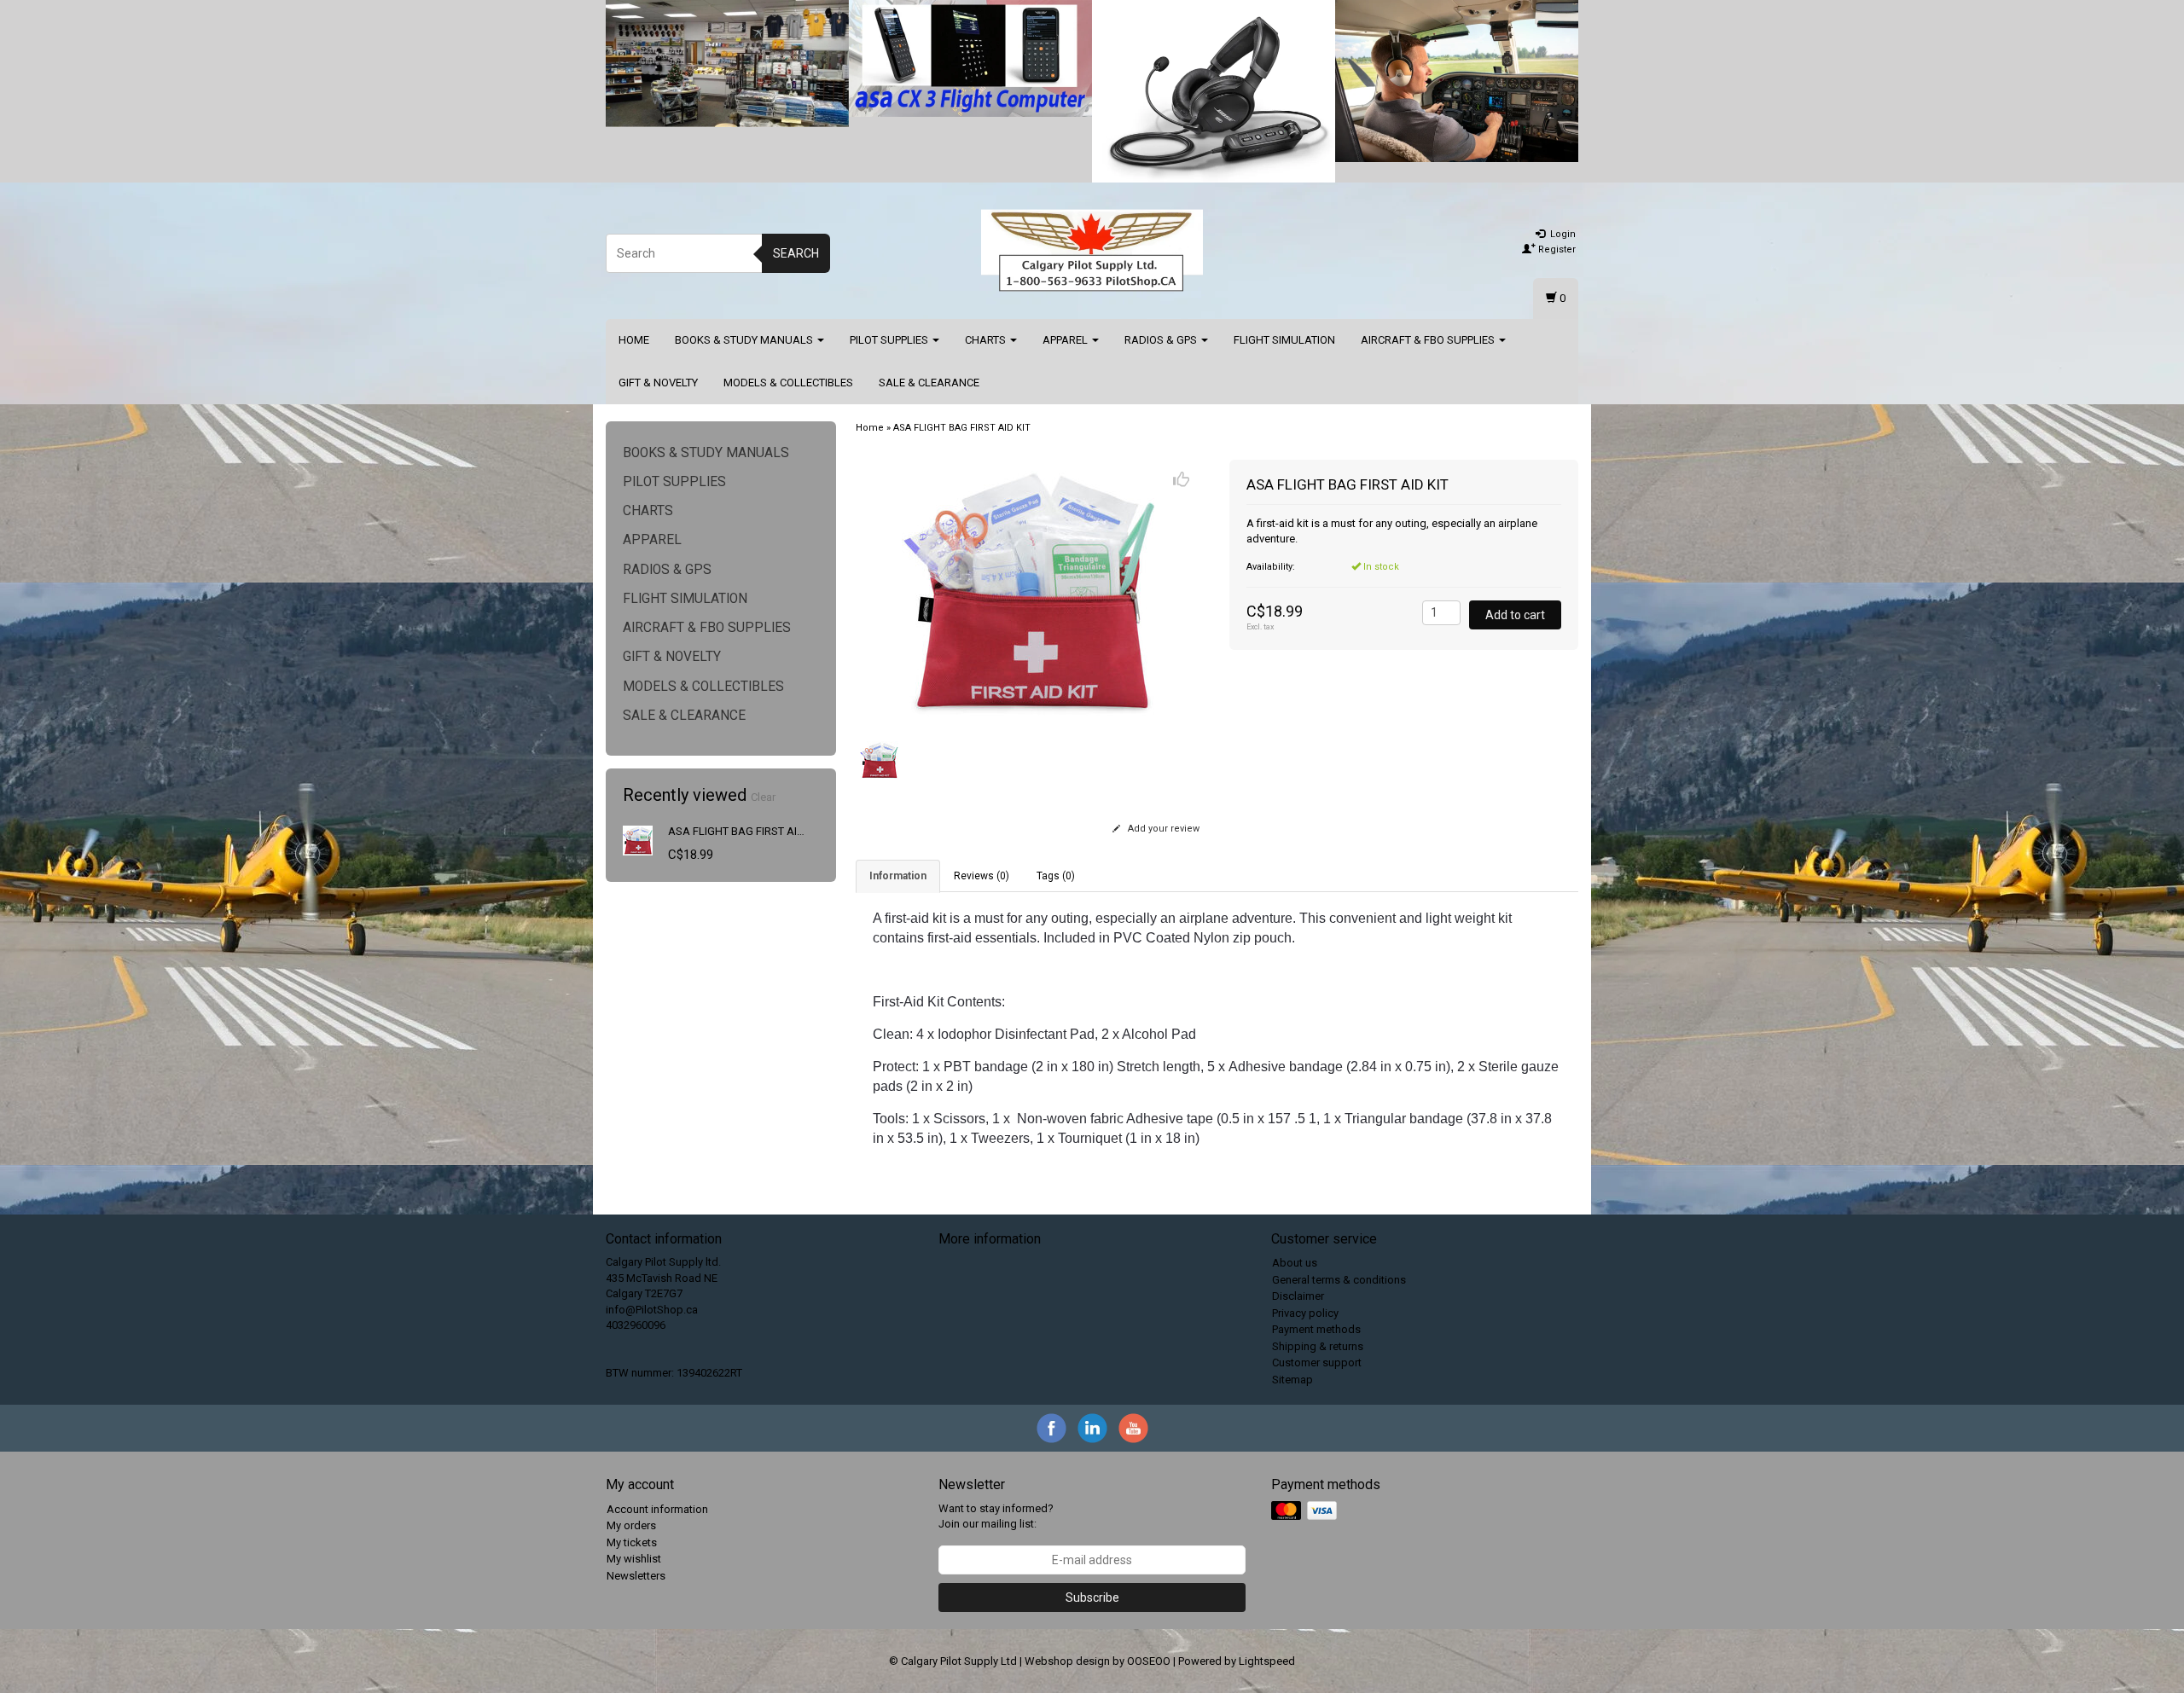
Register (1556, 249)
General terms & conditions (1339, 1280)
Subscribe (1092, 1597)
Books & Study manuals (745, 340)
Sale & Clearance (929, 383)
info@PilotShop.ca (652, 1310)
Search (796, 253)
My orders (631, 1525)
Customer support (1317, 1363)
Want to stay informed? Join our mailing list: (996, 1516)
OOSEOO (1149, 1661)
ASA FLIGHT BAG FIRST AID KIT (745, 831)
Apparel (1066, 340)
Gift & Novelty (658, 383)
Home (634, 340)
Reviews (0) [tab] (982, 876)
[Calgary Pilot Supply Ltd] (1092, 251)
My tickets (632, 1542)
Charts (987, 340)
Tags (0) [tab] (1056, 876)
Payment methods (1316, 1329)
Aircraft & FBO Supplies (1429, 340)
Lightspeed (1267, 1661)
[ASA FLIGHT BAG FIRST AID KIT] (638, 840)
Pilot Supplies (890, 340)
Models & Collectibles (788, 383)
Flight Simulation (1284, 340)
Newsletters (636, 1576)
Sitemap (1292, 1380)
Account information (657, 1509)
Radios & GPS (1162, 340)
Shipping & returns (1318, 1346)
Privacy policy (1305, 1313)
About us (1295, 1263)
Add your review (1162, 829)
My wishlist (634, 1559)
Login (1562, 234)
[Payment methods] (1306, 1511)
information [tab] (898, 876)
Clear (763, 797)
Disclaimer (1298, 1296)
